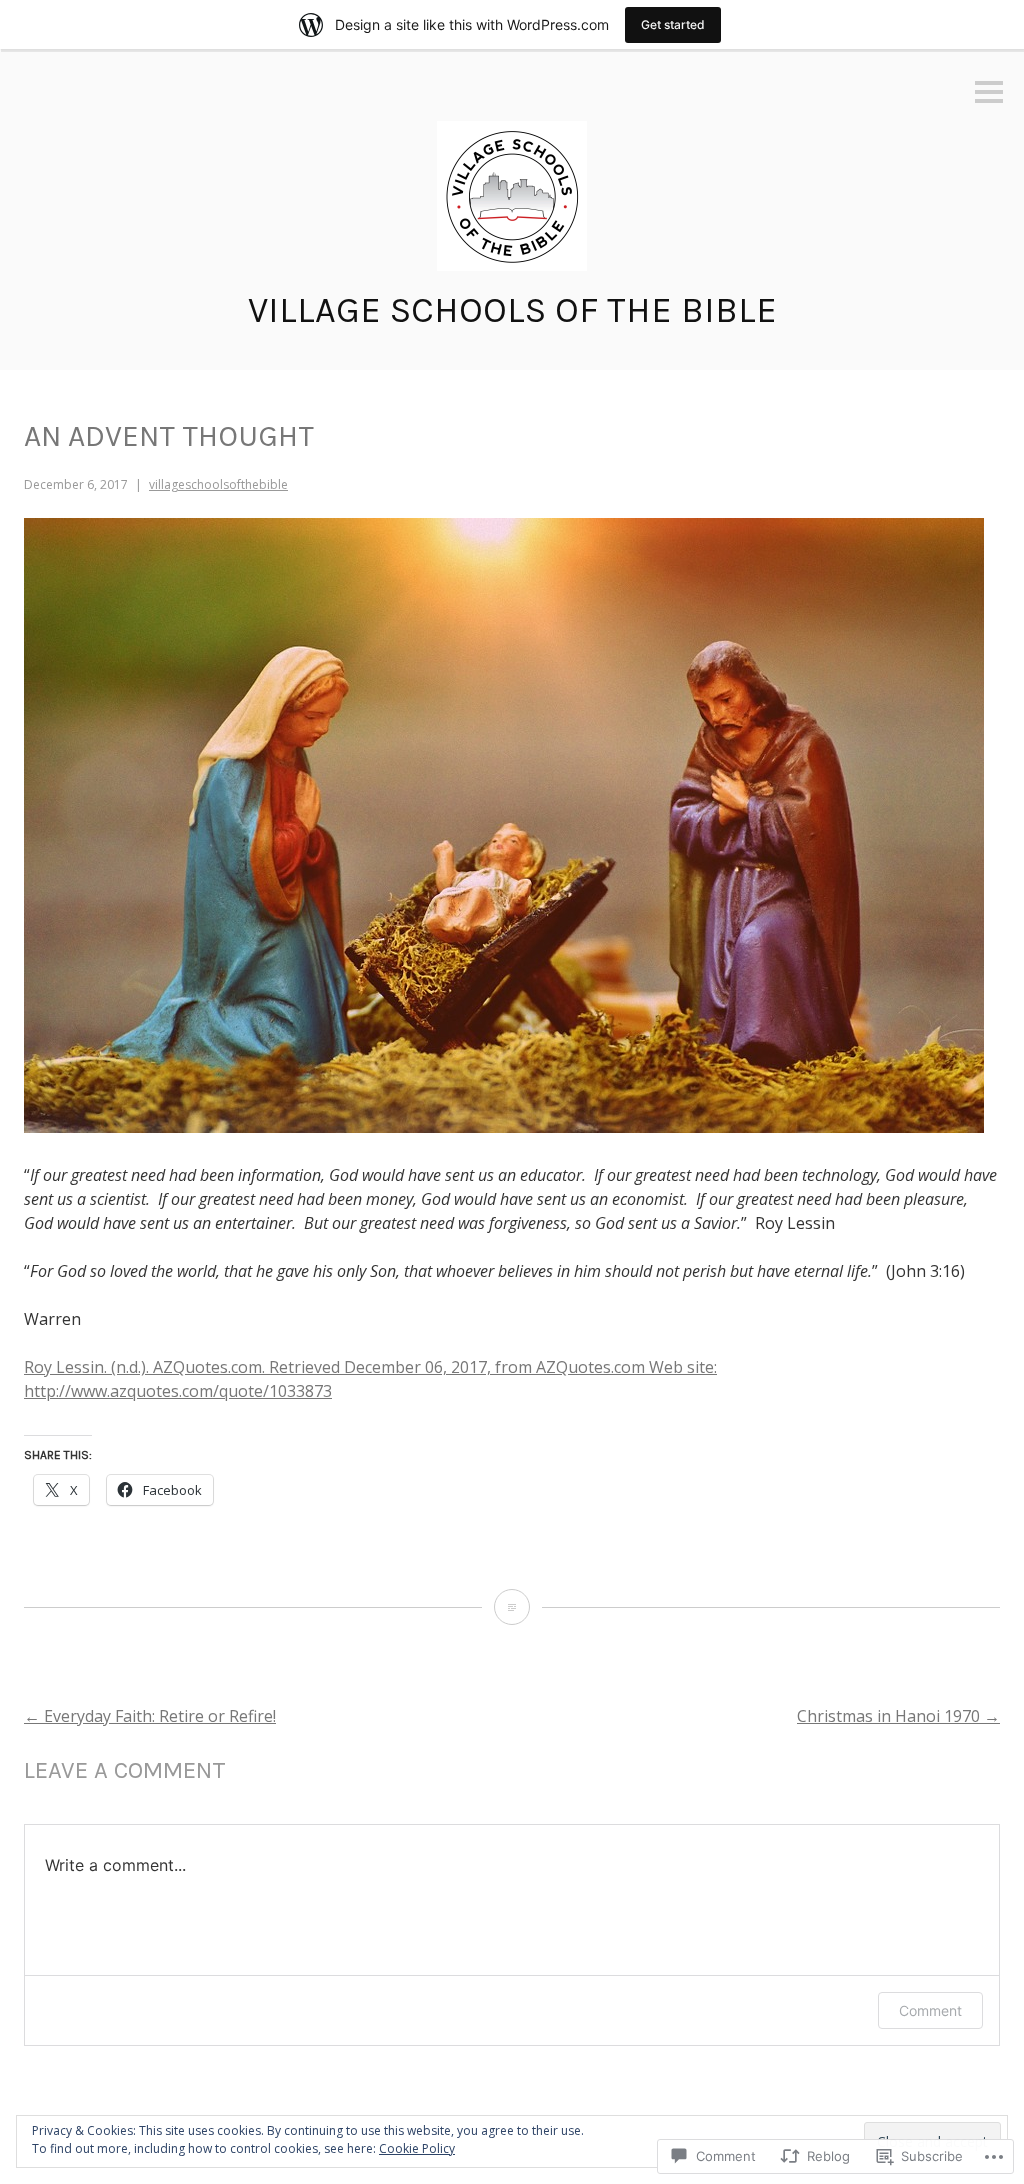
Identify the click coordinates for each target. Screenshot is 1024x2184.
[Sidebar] (989, 93)
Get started (673, 24)
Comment (930, 2010)
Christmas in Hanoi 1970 (898, 1716)
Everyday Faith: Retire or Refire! (150, 1716)
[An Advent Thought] (512, 1607)
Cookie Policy (417, 2148)
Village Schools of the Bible (512, 310)
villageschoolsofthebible (218, 484)
